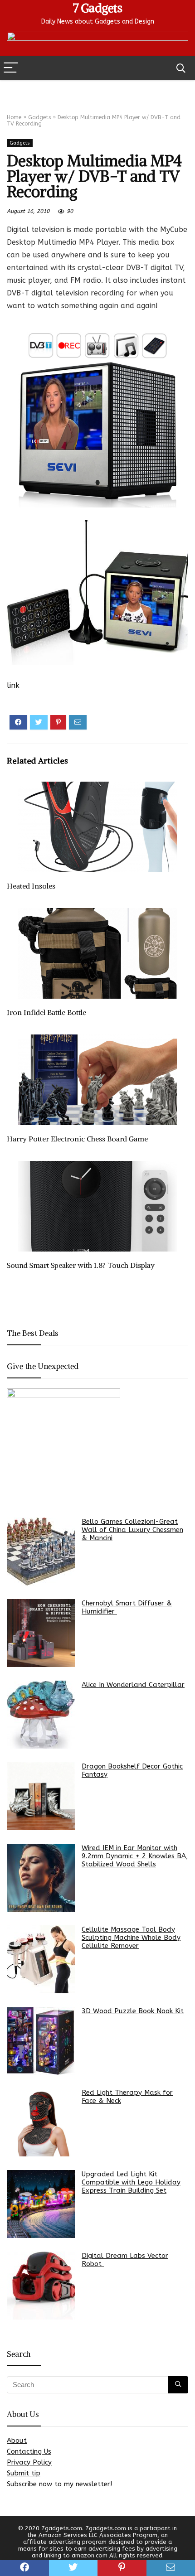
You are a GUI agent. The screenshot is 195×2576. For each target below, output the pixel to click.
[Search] (181, 68)
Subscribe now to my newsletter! (59, 2484)
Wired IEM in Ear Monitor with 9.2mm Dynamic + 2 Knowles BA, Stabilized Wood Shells (135, 1856)
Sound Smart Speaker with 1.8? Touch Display (81, 1265)
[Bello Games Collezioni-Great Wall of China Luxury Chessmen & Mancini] (41, 1551)
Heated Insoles (31, 886)
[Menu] (11, 68)
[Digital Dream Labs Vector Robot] (41, 2286)
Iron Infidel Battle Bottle (46, 1012)
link (13, 685)
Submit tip (24, 2473)
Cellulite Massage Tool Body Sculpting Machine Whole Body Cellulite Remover (131, 1938)
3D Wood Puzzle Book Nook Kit (133, 2011)
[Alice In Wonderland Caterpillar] (41, 1715)
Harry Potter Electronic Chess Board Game (77, 1139)
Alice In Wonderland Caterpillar (133, 1685)
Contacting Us (29, 2451)
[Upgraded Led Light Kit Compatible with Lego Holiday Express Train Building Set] (41, 2204)
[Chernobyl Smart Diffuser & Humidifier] (41, 1633)
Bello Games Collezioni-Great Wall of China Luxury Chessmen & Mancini (132, 1530)
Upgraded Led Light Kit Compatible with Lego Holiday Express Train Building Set (131, 2182)
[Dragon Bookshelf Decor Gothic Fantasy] (41, 1796)
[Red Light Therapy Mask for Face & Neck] (41, 2122)
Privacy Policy (29, 2462)
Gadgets (39, 117)
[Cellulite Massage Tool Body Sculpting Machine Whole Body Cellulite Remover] (41, 1959)
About (17, 2441)
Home (14, 117)
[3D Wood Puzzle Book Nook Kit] (41, 2041)
